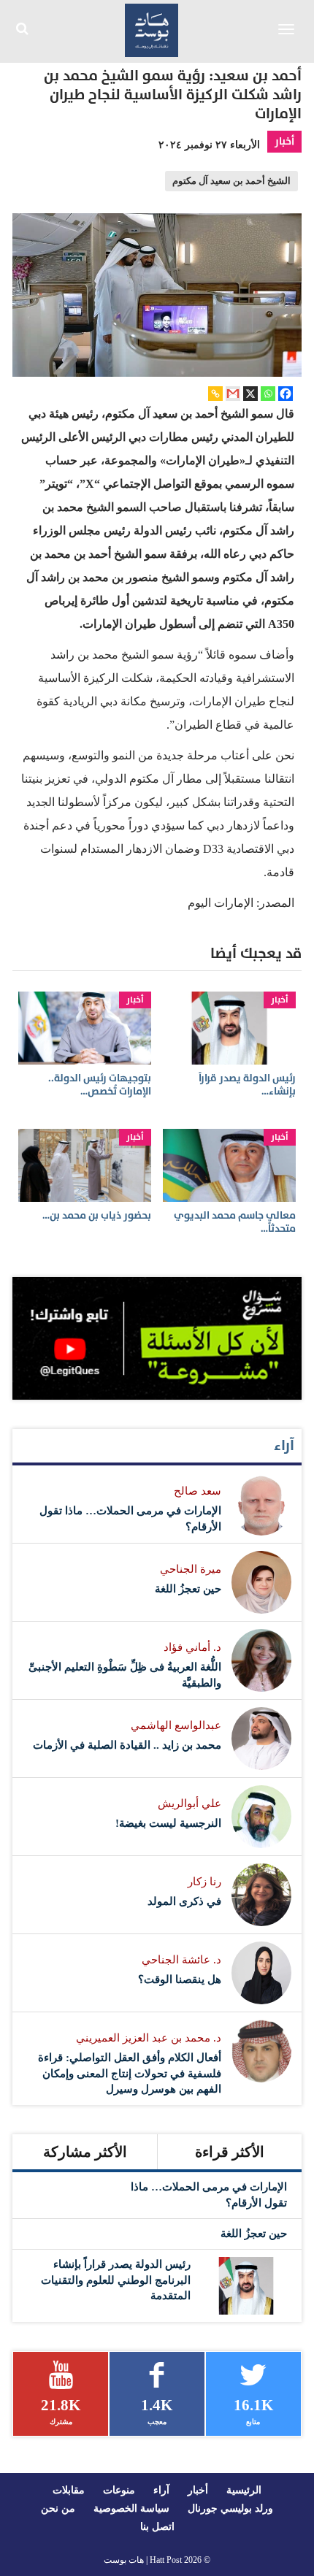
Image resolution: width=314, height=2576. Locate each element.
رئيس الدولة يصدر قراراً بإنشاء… (247, 1085)
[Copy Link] (215, 394)
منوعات (119, 2490)
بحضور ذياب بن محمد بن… (97, 1215)
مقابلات (69, 2490)
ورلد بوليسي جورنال (230, 2508)
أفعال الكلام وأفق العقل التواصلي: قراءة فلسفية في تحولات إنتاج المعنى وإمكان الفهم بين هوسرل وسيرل (130, 2073)
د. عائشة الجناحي (181, 1960)
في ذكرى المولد (184, 1901)
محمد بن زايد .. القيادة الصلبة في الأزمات (127, 1745)
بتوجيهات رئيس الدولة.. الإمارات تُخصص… (100, 1085)
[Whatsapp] (268, 394)
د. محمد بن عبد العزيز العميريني (149, 2038)
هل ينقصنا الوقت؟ (180, 1979)
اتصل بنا (157, 2527)
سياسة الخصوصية (131, 2508)
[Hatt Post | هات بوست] (152, 28)
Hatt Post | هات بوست (143, 2560)
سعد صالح (198, 1491)
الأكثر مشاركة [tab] (85, 2152)
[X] (250, 394)
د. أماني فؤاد (192, 1647)
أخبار (284, 141)
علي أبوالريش (189, 1803)
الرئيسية (244, 2490)
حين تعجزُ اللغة (188, 1589)
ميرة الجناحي (191, 1569)
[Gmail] (233, 394)
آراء (284, 1446)
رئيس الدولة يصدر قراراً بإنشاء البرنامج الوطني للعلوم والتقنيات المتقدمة (116, 2280)
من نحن (58, 2508)
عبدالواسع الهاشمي (176, 1725)
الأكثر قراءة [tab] (230, 2152)
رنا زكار (204, 1882)
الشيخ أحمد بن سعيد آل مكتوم (231, 181)
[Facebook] (286, 394)
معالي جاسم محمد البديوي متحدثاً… (235, 1222)
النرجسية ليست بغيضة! (168, 1823)
